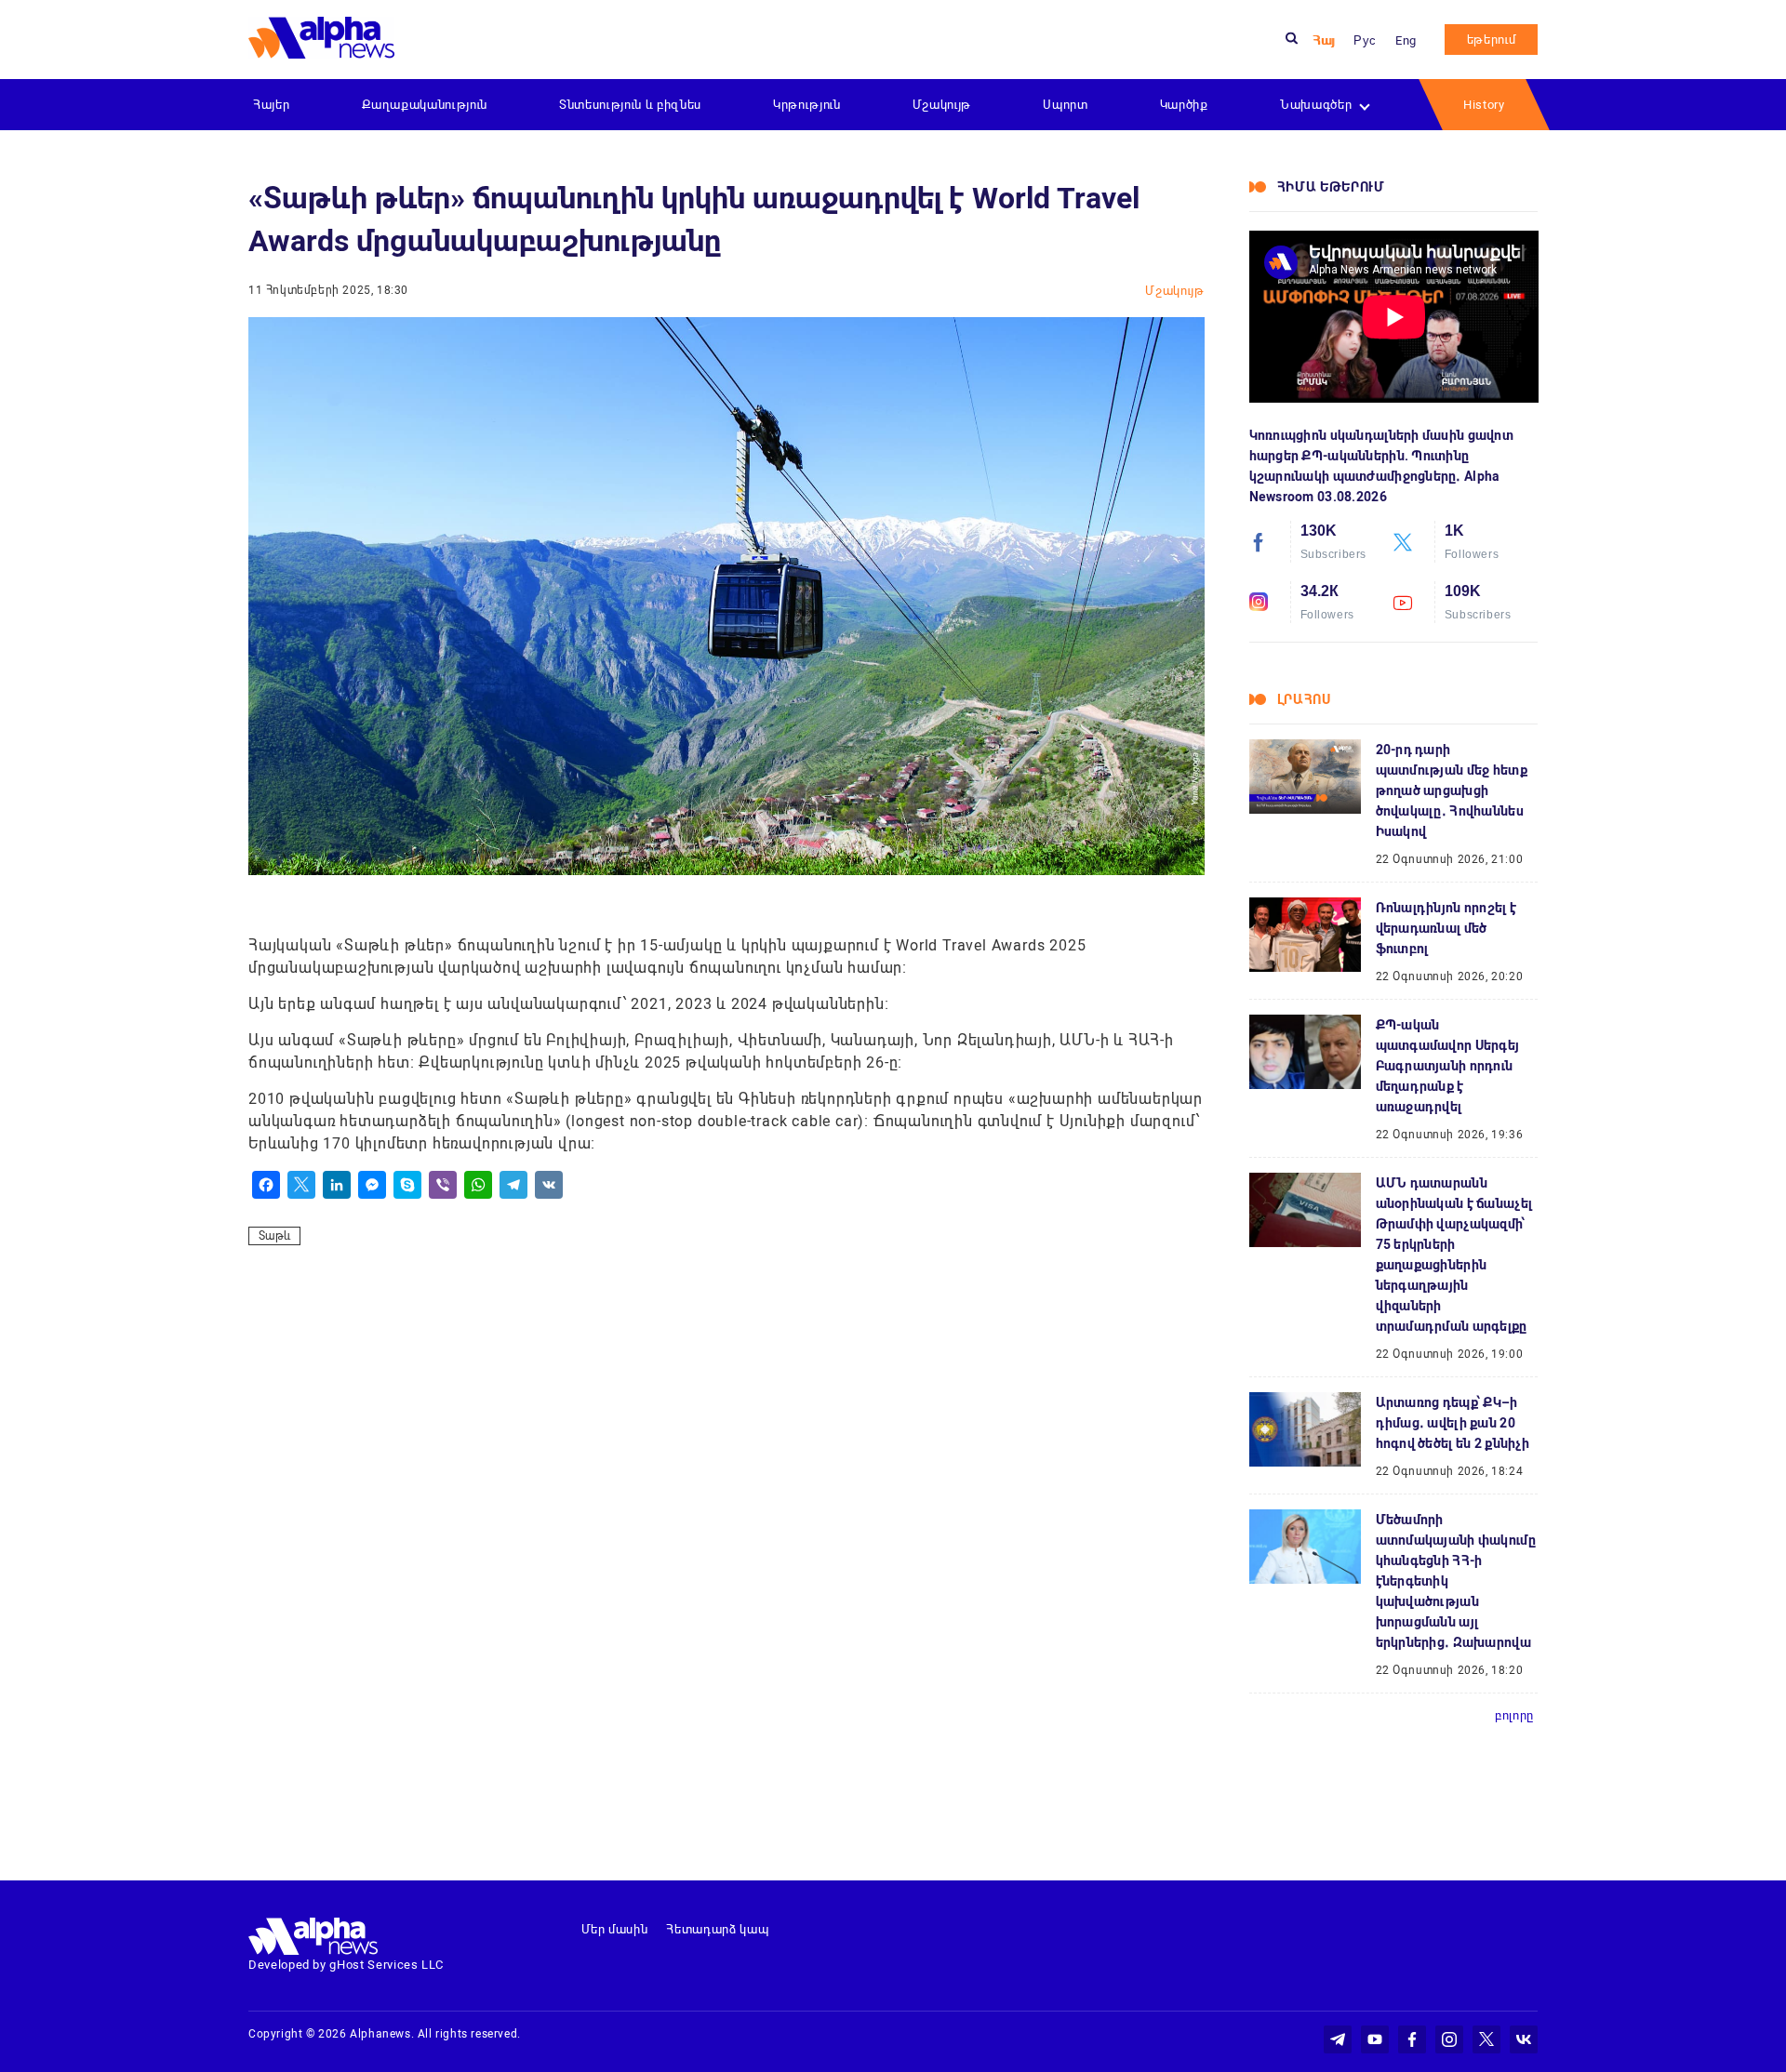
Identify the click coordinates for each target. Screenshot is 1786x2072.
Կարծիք (1184, 105)
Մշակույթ (942, 105)
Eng (1406, 40)
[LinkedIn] (337, 1185)
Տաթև (274, 1236)
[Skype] (407, 1185)
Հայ (1324, 40)
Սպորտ (1065, 105)
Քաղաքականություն (425, 105)
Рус (1365, 40)
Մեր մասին (615, 1929)
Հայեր (271, 105)
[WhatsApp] (478, 1185)
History (1484, 105)
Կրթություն (807, 105)
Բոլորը (1514, 1715)
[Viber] (443, 1185)
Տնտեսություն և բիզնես (630, 105)
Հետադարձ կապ (717, 1929)
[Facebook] (266, 1185)
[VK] (549, 1185)
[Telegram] (513, 1185)
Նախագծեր (1316, 105)
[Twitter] (301, 1185)
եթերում (1492, 40)
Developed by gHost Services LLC (346, 1965)
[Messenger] (372, 1185)
